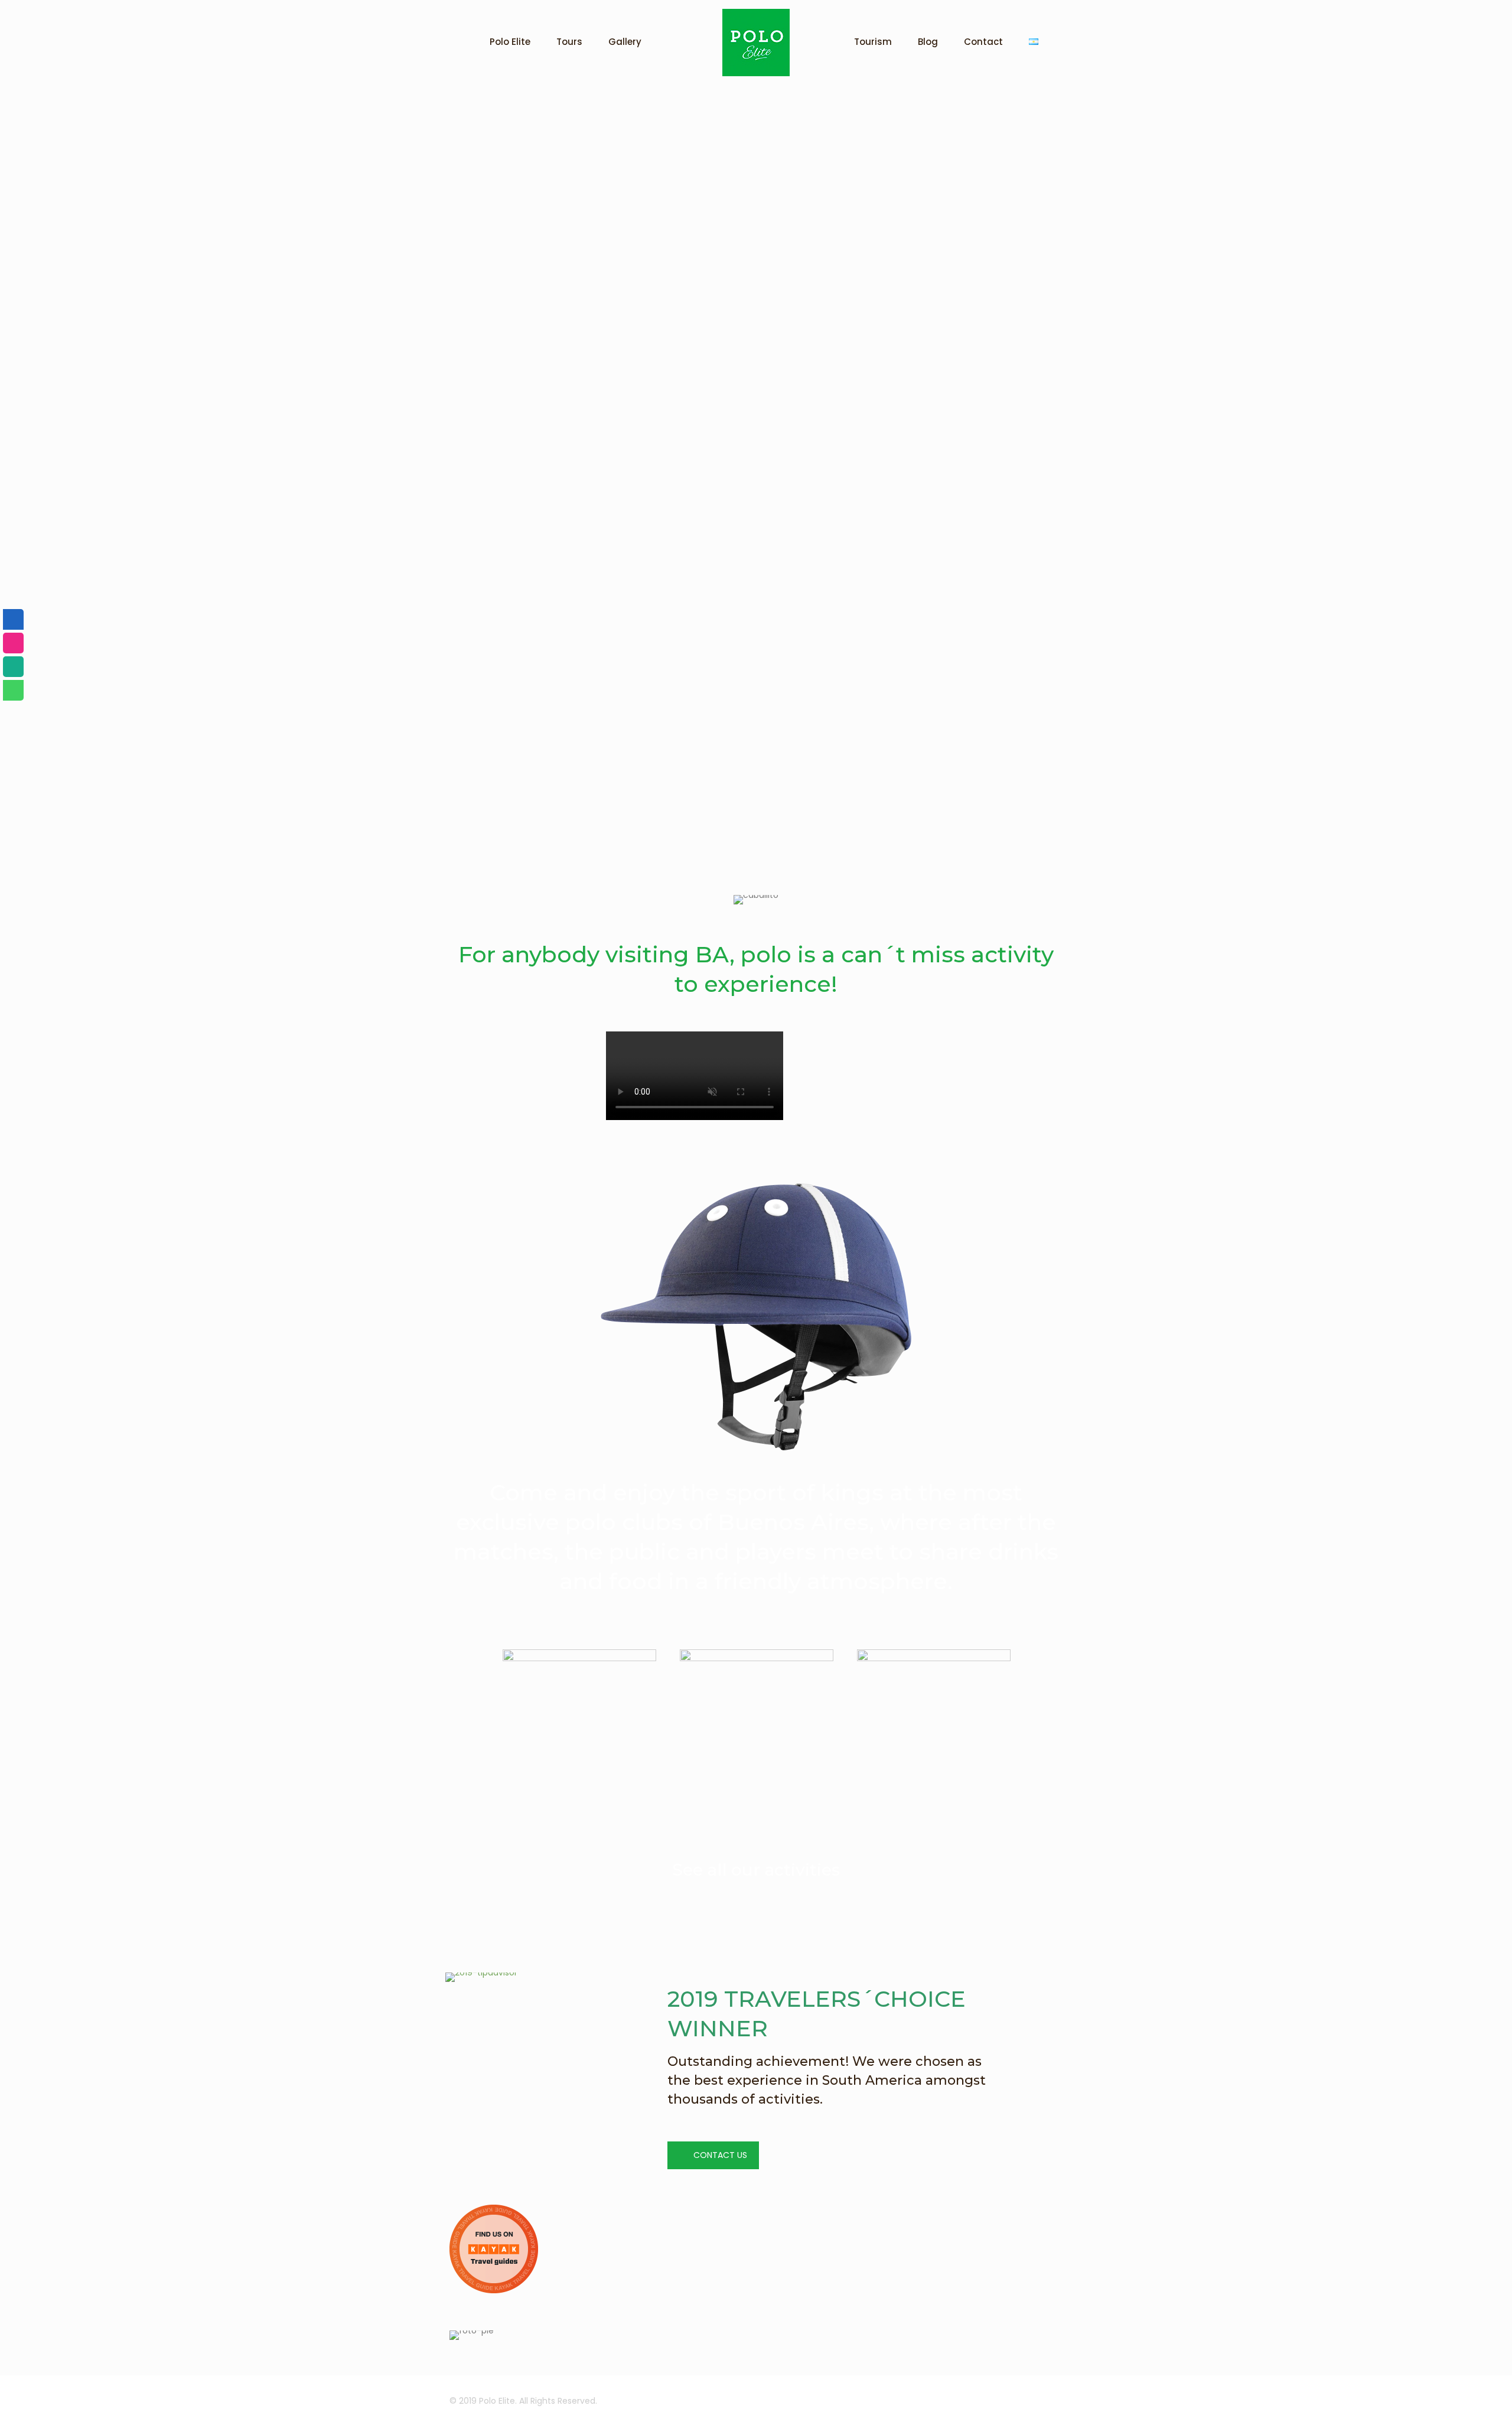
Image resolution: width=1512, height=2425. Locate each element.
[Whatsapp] (13, 690)
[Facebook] (13, 619)
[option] (579, 1731)
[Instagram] (13, 643)
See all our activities (756, 1870)
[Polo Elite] (756, 43)
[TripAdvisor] (13, 667)
